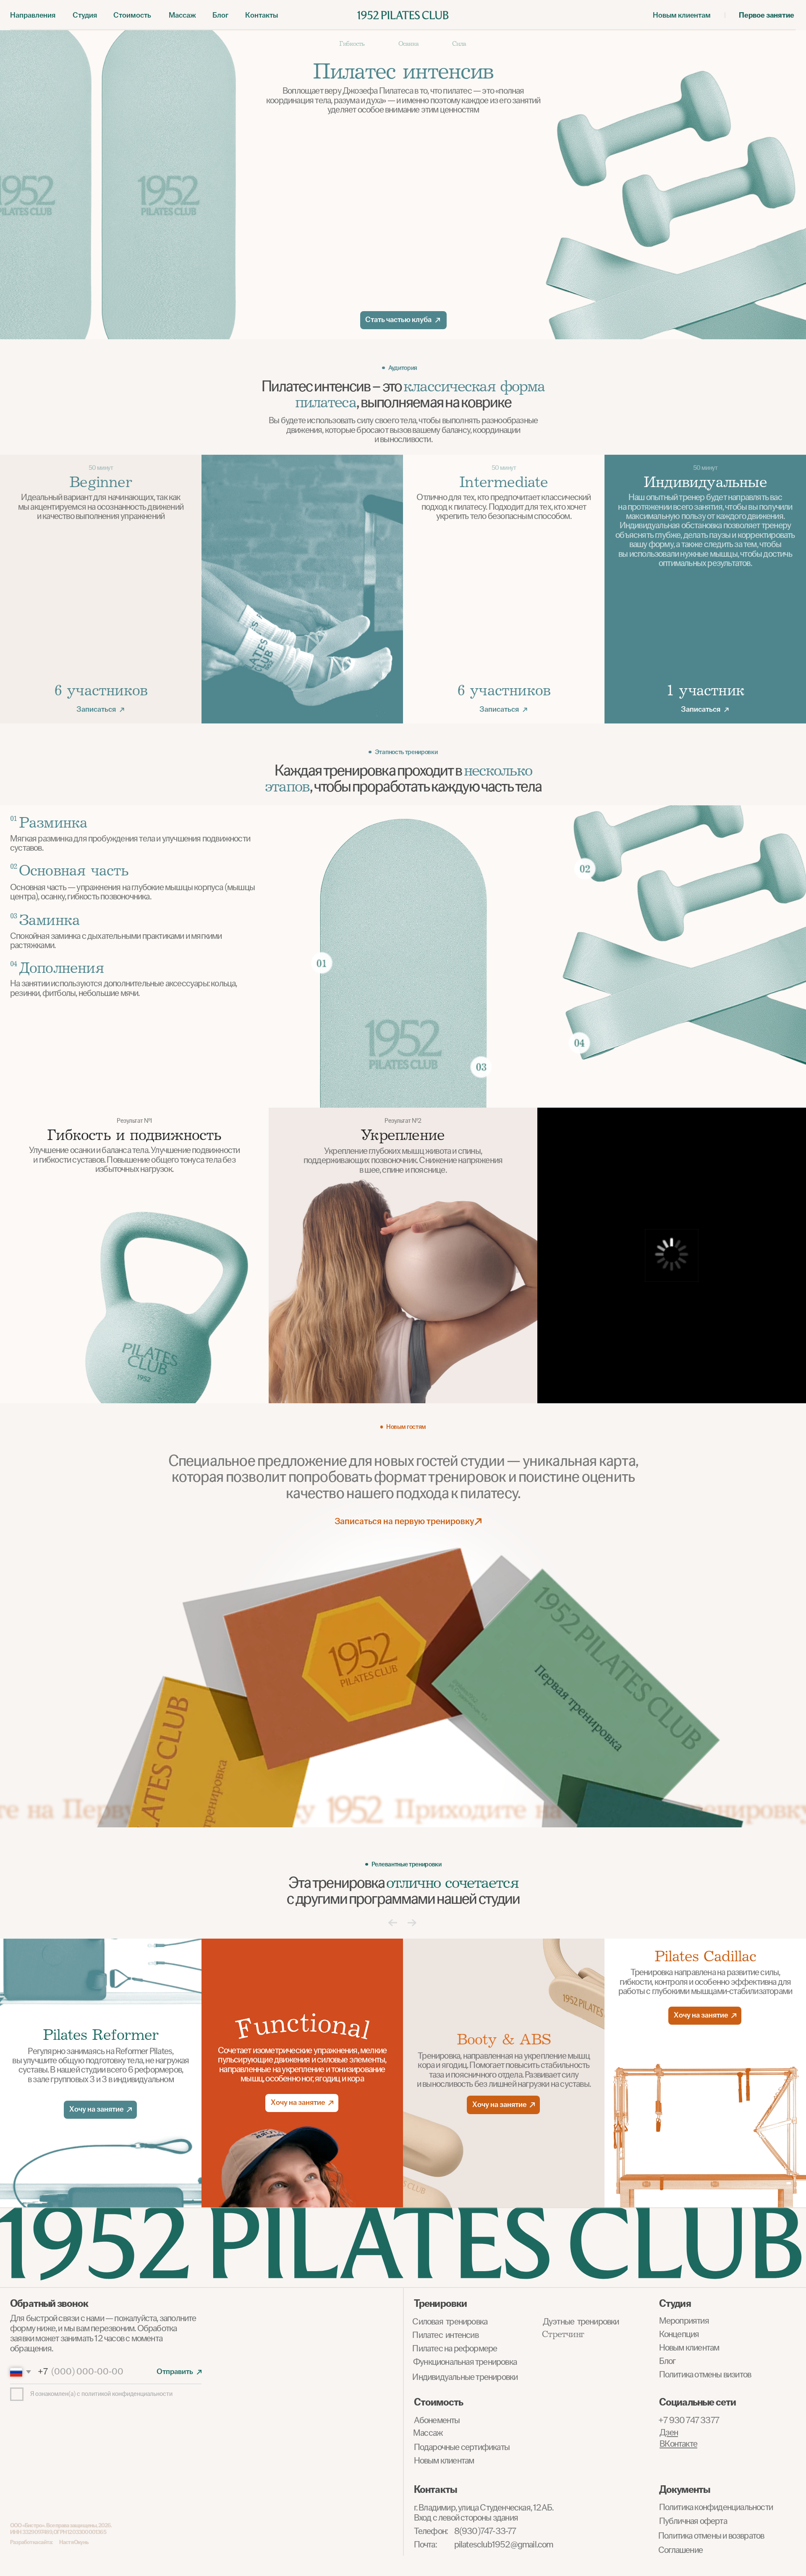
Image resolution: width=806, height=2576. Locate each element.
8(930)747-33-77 (485, 2531)
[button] (85, 15)
